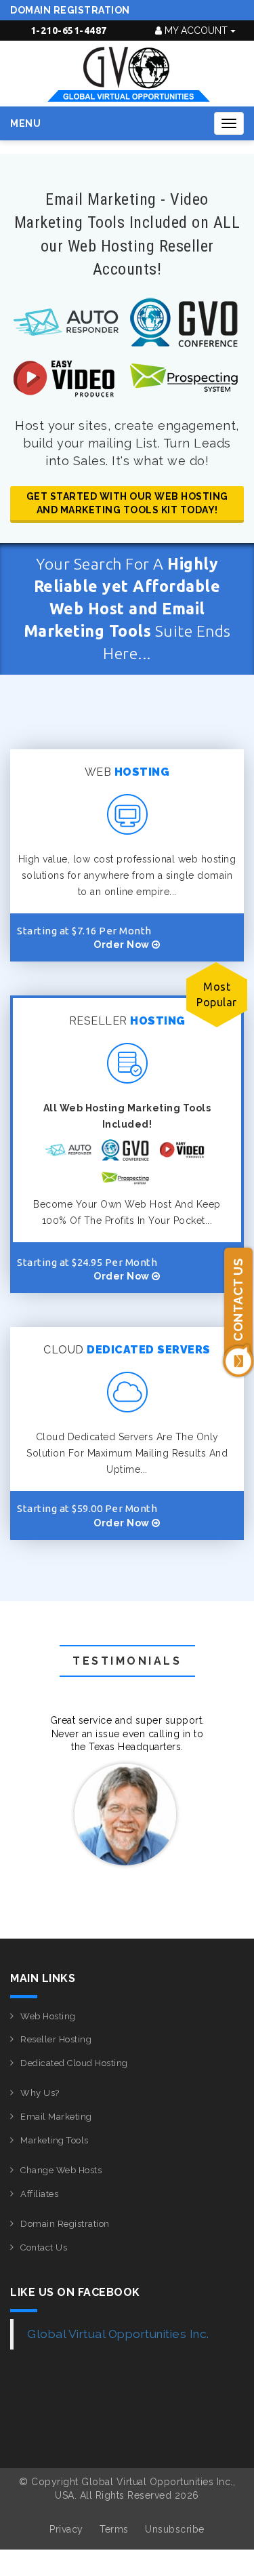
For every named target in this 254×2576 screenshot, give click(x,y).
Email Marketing (56, 2117)
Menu (25, 123)
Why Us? (40, 2093)
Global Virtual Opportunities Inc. (118, 2334)
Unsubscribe (175, 2529)
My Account (196, 31)
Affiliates (39, 2194)
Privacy (66, 2529)
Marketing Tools (55, 2140)
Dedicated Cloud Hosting (74, 2063)
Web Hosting (48, 2016)
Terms (114, 2529)
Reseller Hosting (56, 2039)
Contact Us (44, 2247)
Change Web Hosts (61, 2170)
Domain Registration (70, 10)
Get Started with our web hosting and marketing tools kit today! (127, 503)
